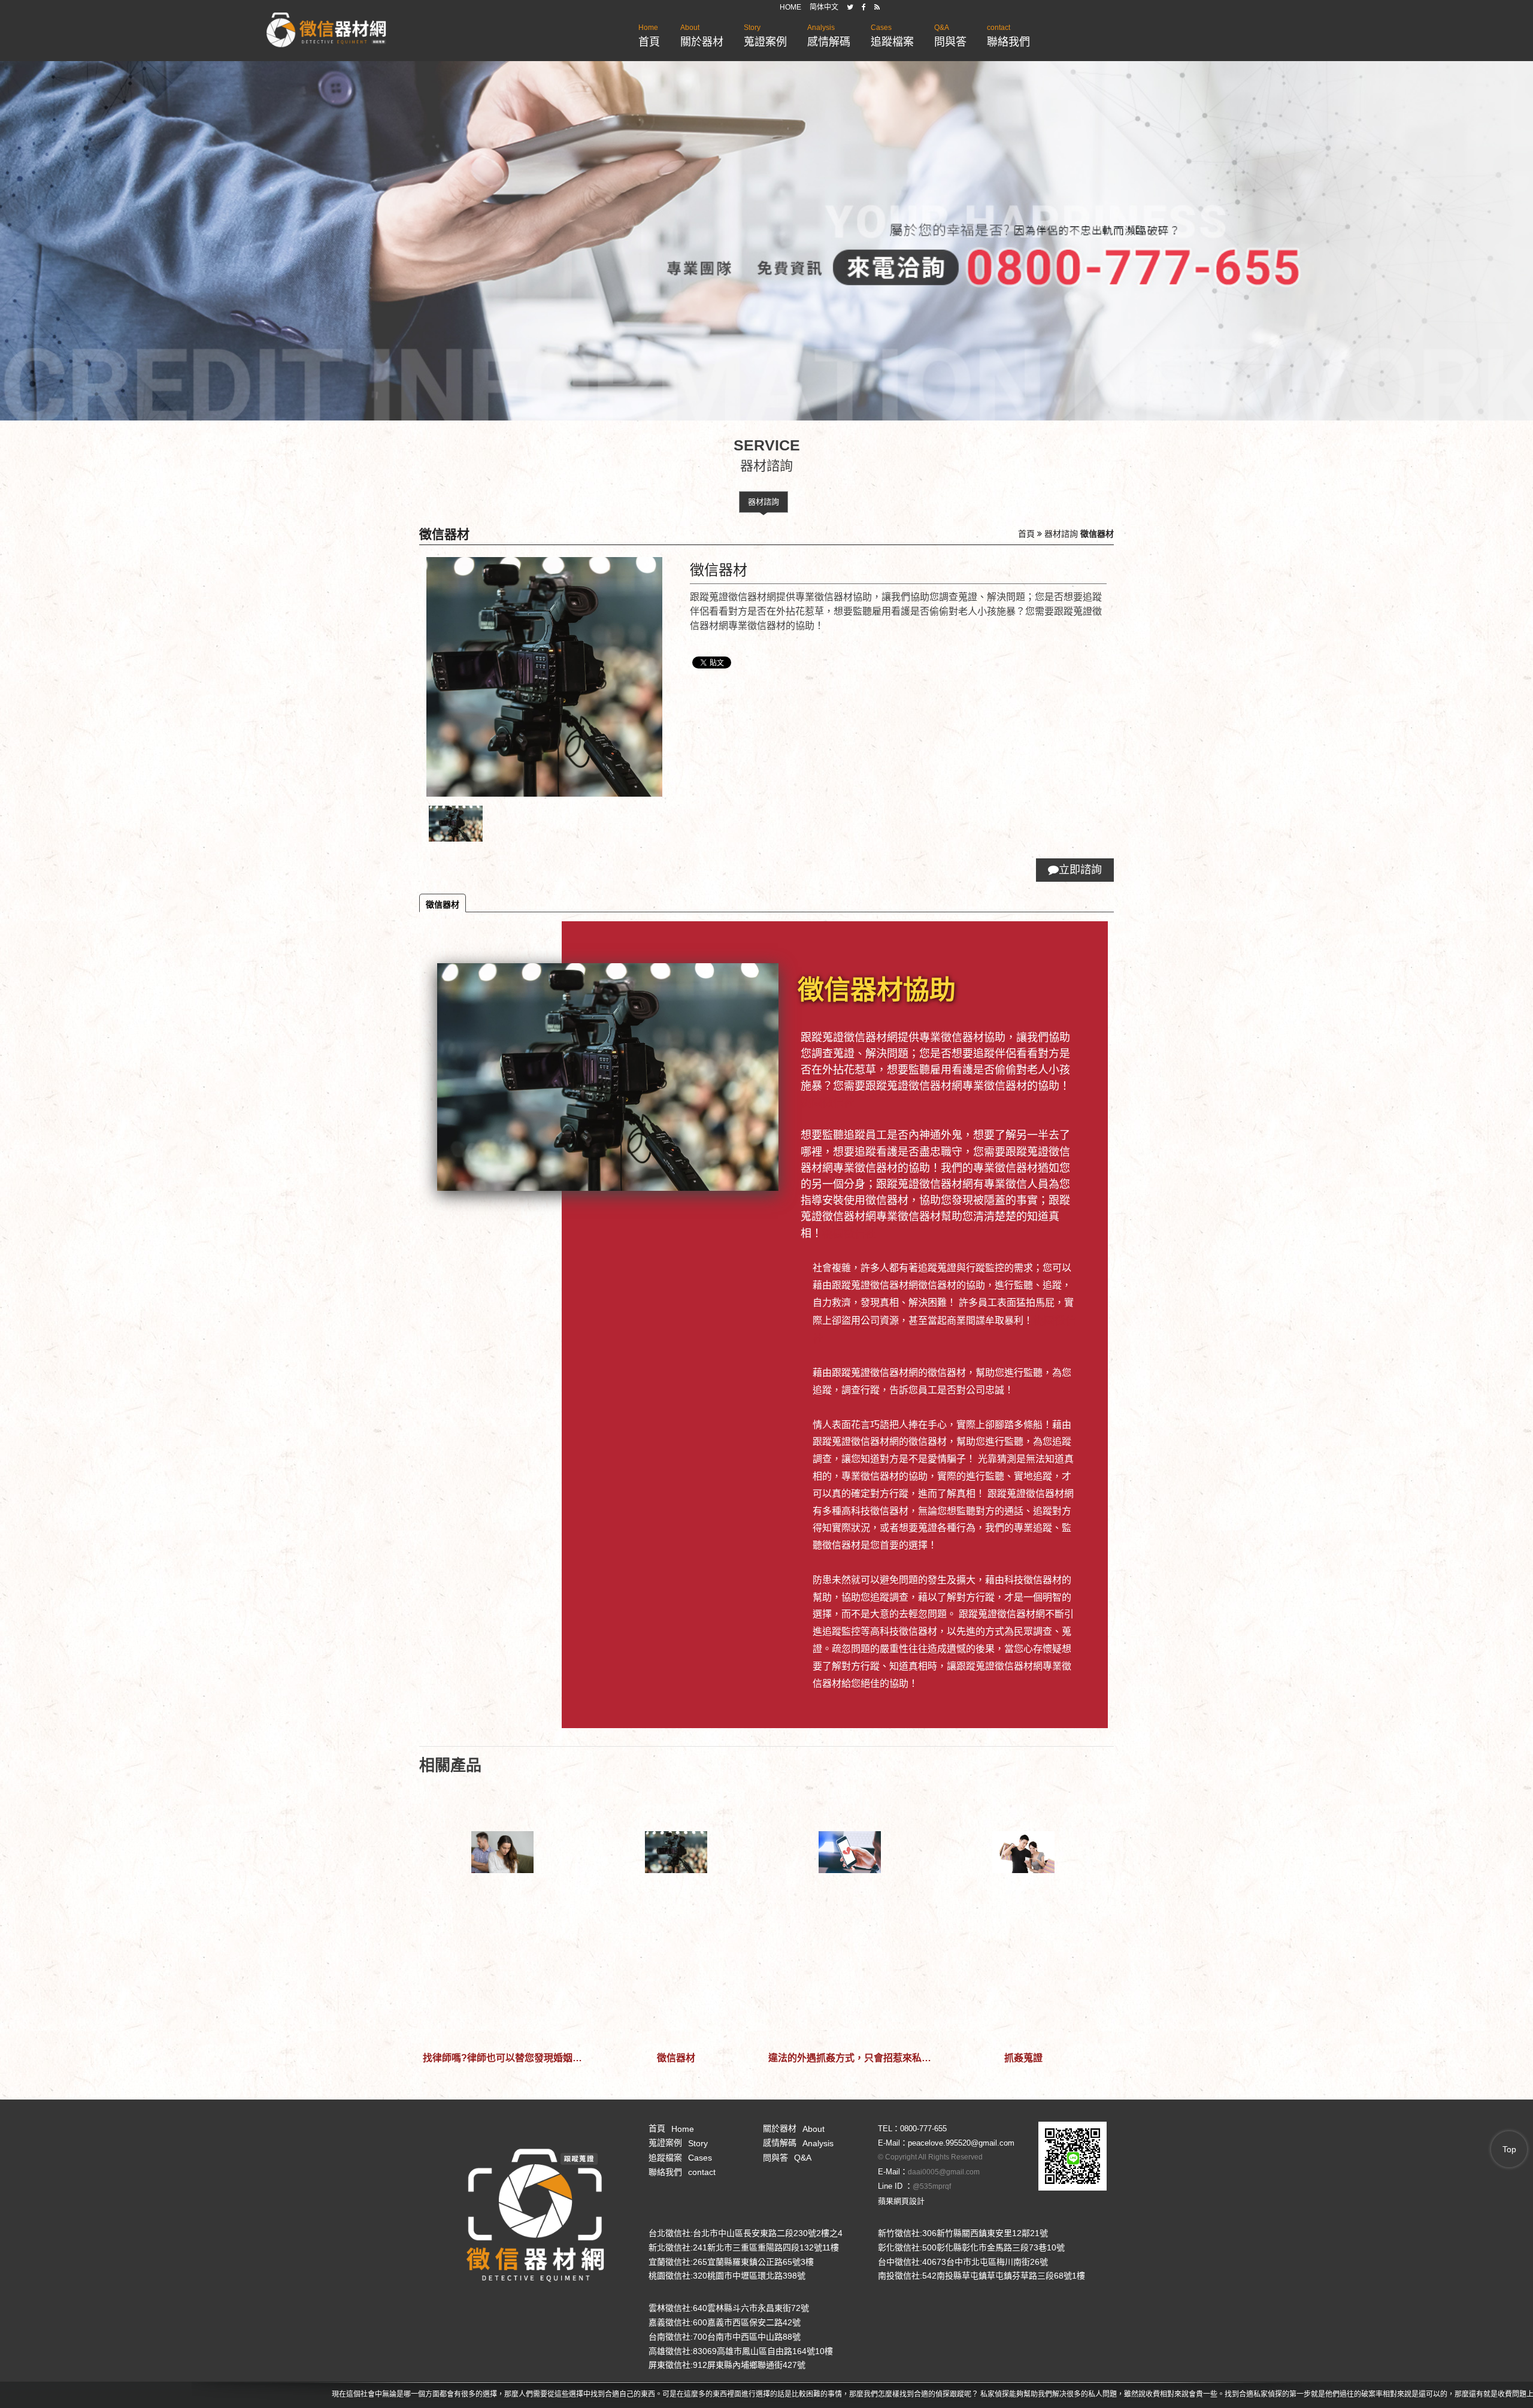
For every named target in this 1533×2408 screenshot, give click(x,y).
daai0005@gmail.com (944, 2172)
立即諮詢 (1080, 870)
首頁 (649, 36)
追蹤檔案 (892, 36)
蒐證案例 (765, 36)
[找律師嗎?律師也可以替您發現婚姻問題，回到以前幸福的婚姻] (502, 1912)
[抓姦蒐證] (1023, 1912)
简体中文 (824, 7)
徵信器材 (443, 904)
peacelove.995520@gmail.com (961, 2143)
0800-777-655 (923, 2129)
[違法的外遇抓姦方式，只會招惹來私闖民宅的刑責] (850, 1912)
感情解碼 (829, 36)
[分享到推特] (850, 7)
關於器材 (702, 36)
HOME (790, 7)
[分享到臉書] (864, 7)
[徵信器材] (676, 1912)
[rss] (877, 7)
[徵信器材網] (326, 31)
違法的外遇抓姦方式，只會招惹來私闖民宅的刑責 (850, 2058)
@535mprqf (932, 2186)
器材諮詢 (764, 502)
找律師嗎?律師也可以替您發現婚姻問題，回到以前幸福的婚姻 (502, 2058)
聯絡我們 (1008, 36)
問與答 (950, 36)
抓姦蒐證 (1023, 2058)
